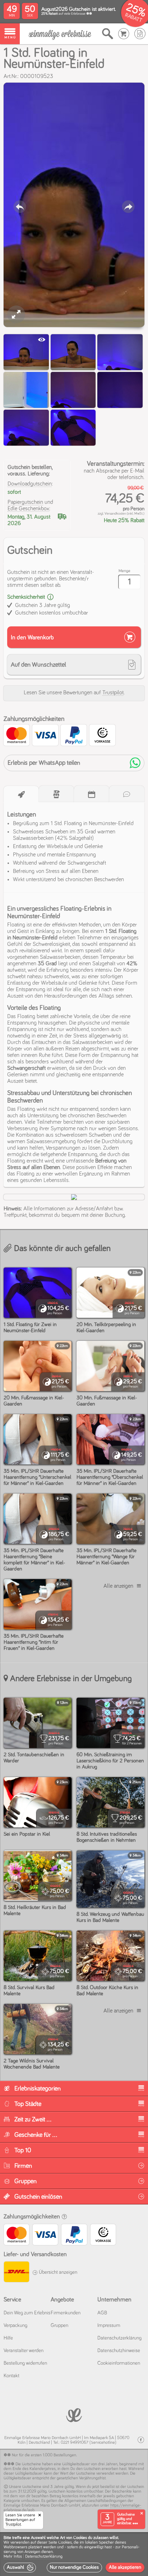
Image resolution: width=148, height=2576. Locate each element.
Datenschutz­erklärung (119, 2338)
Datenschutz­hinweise (119, 2351)
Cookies (65, 2543)
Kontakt (11, 2376)
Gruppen (59, 2326)
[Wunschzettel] (140, 34)
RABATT (133, 18)
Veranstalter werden (24, 2351)
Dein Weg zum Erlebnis (27, 2313)
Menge (124, 571)
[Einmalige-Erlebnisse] (60, 34)
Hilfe (8, 2338)
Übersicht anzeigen (57, 2272)
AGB (102, 2313)
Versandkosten (115, 514)
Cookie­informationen (119, 2363)
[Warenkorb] (124, 34)
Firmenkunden (66, 2313)
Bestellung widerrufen (25, 2363)
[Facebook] (141, 2440)
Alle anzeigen (118, 1586)
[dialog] (74, 2554)
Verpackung (15, 2326)
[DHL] (16, 2273)
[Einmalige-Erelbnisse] (74, 2414)
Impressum (109, 2326)
